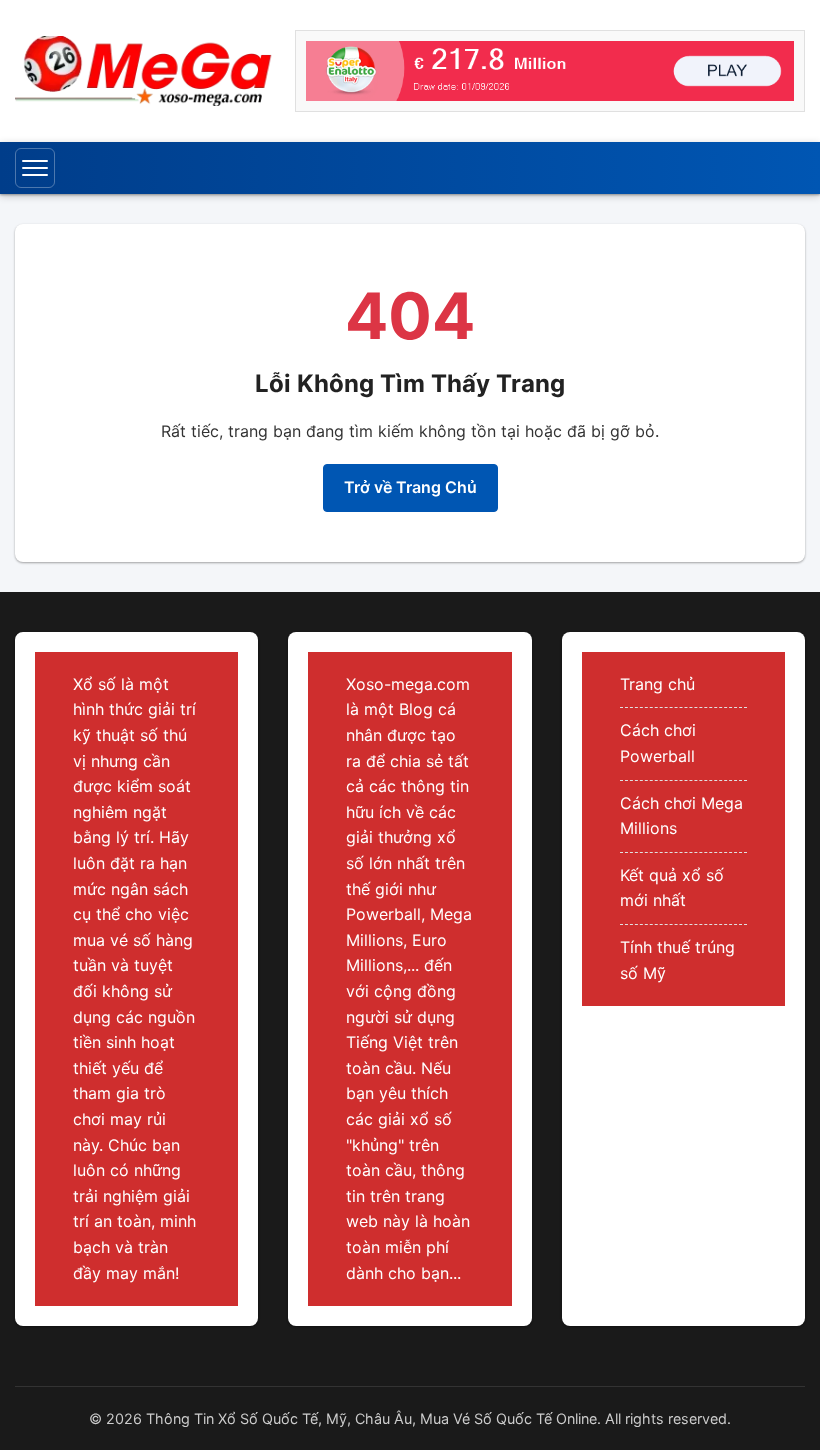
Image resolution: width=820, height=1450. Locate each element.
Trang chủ (657, 684)
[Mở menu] (35, 168)
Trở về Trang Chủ (410, 487)
